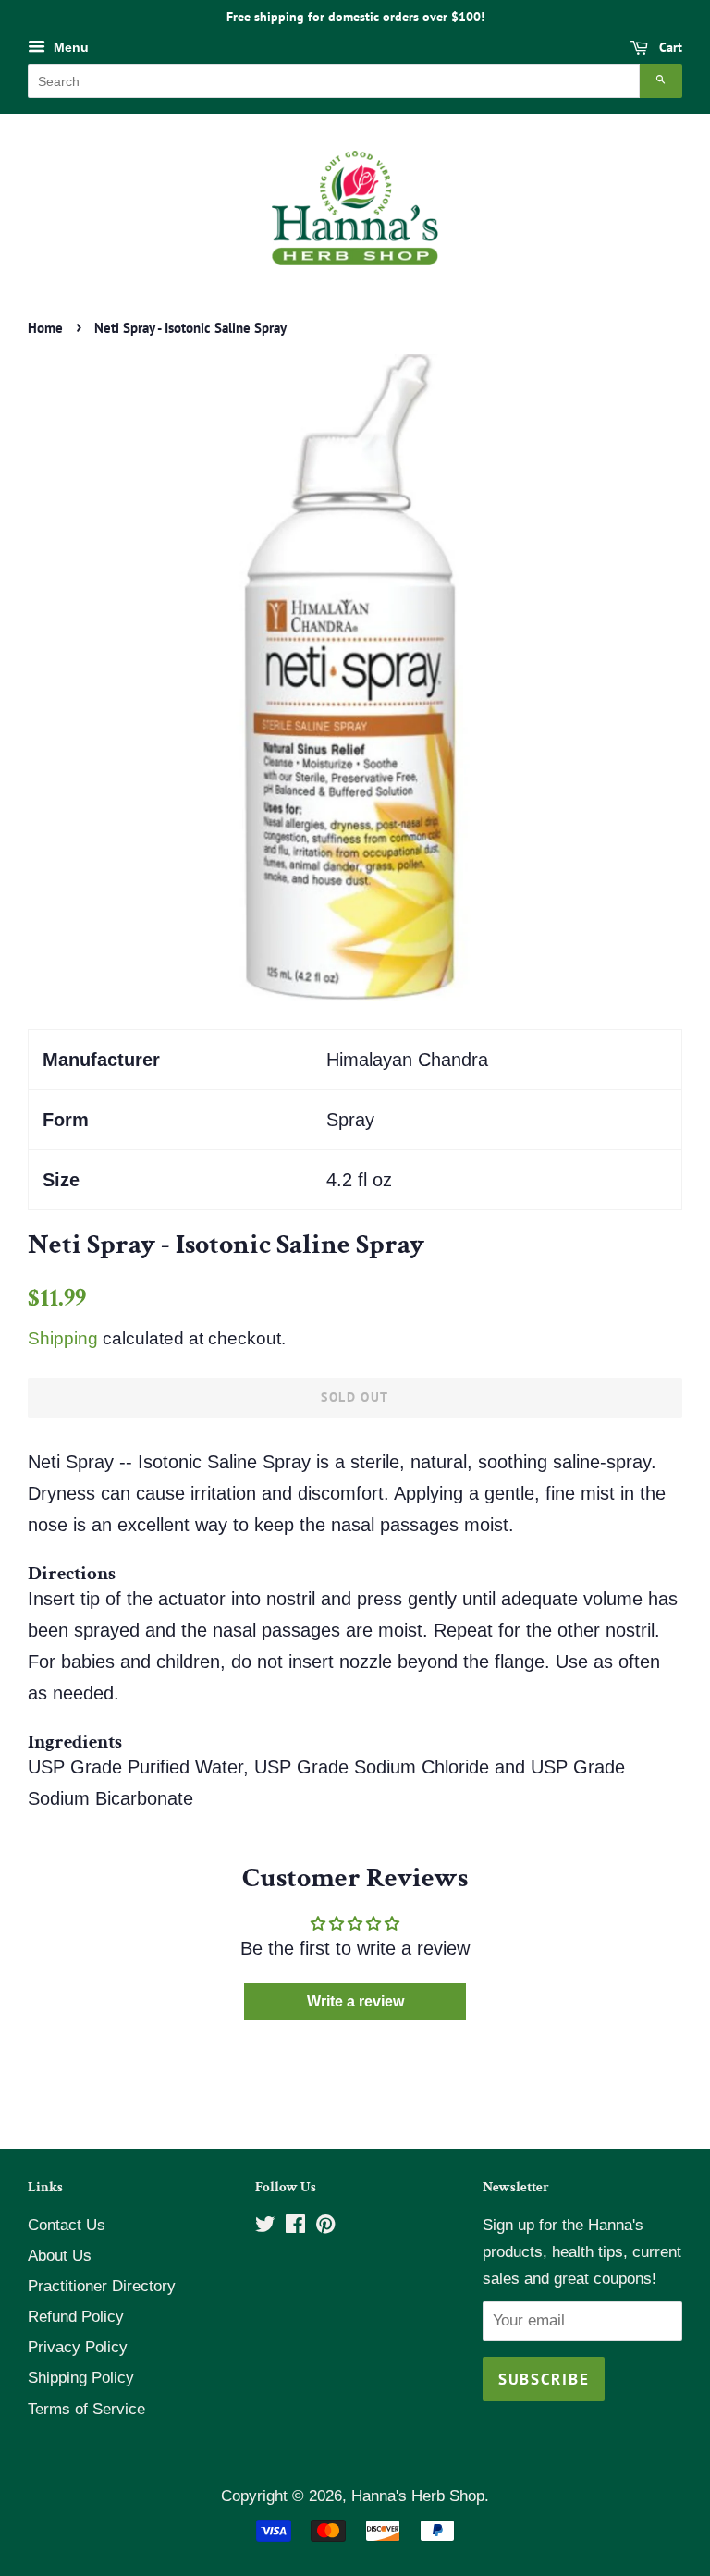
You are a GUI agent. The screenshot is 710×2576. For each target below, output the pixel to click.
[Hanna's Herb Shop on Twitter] (265, 2227)
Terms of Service (86, 2409)
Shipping (63, 1338)
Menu (69, 47)
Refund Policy (76, 2317)
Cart (669, 47)
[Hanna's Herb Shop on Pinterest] (325, 2227)
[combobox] (334, 81)
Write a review (355, 2001)
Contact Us (67, 2225)
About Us (60, 2256)
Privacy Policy (78, 2347)
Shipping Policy (81, 2378)
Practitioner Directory (102, 2286)
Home (45, 328)
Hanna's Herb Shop (418, 2496)
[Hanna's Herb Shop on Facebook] (295, 2227)
